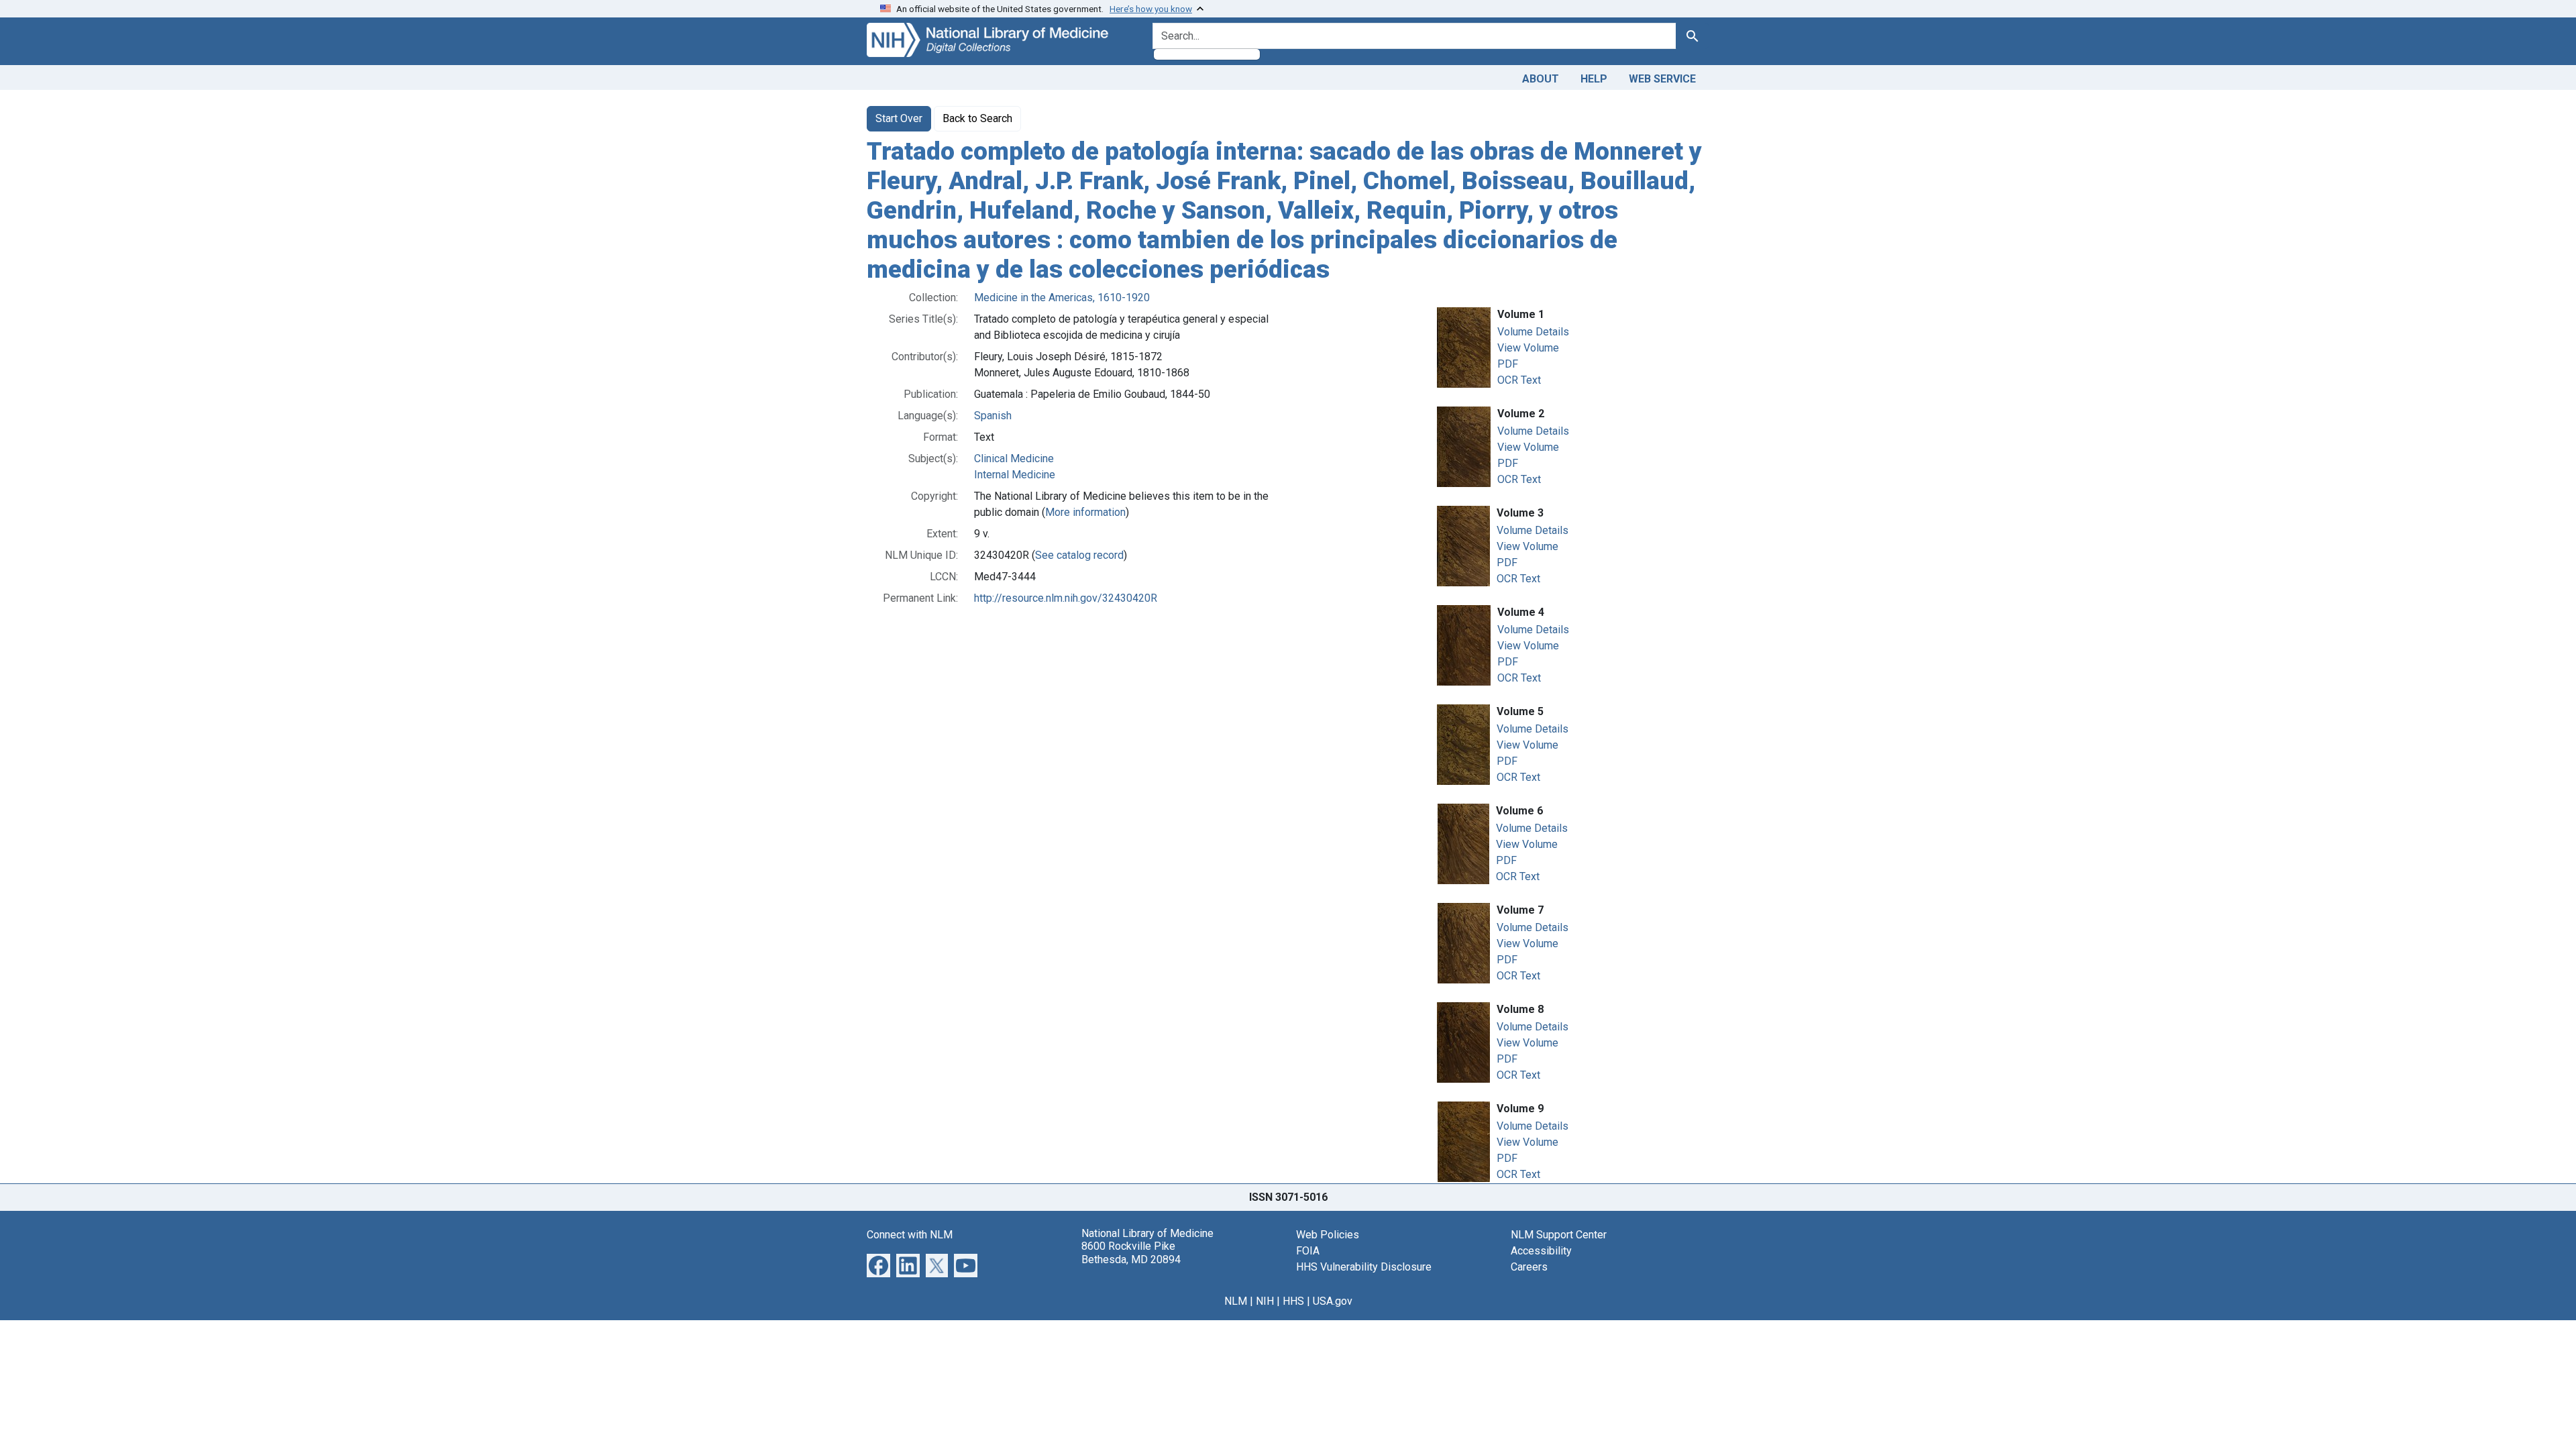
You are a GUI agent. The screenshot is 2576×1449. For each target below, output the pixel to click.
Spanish (993, 416)
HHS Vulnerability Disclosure (1364, 1267)
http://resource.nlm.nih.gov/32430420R (1066, 598)
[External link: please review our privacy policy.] (878, 1265)
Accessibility (1541, 1251)
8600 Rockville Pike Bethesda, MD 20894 (1131, 1252)
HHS (1293, 1301)
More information (1085, 512)
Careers (1529, 1267)
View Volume (1528, 348)
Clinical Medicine (1014, 459)
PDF (1508, 364)
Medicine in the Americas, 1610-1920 (1062, 298)
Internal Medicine (1015, 475)
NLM (1236, 1301)
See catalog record (1079, 555)
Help (1594, 79)
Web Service (1662, 79)
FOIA (1308, 1251)
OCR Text (1519, 380)
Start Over (899, 118)
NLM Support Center (1559, 1235)
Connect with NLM (910, 1235)
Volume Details (1533, 332)
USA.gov (1333, 1301)
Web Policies (1328, 1235)
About (1541, 79)
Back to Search (977, 118)
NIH (1265, 1301)
